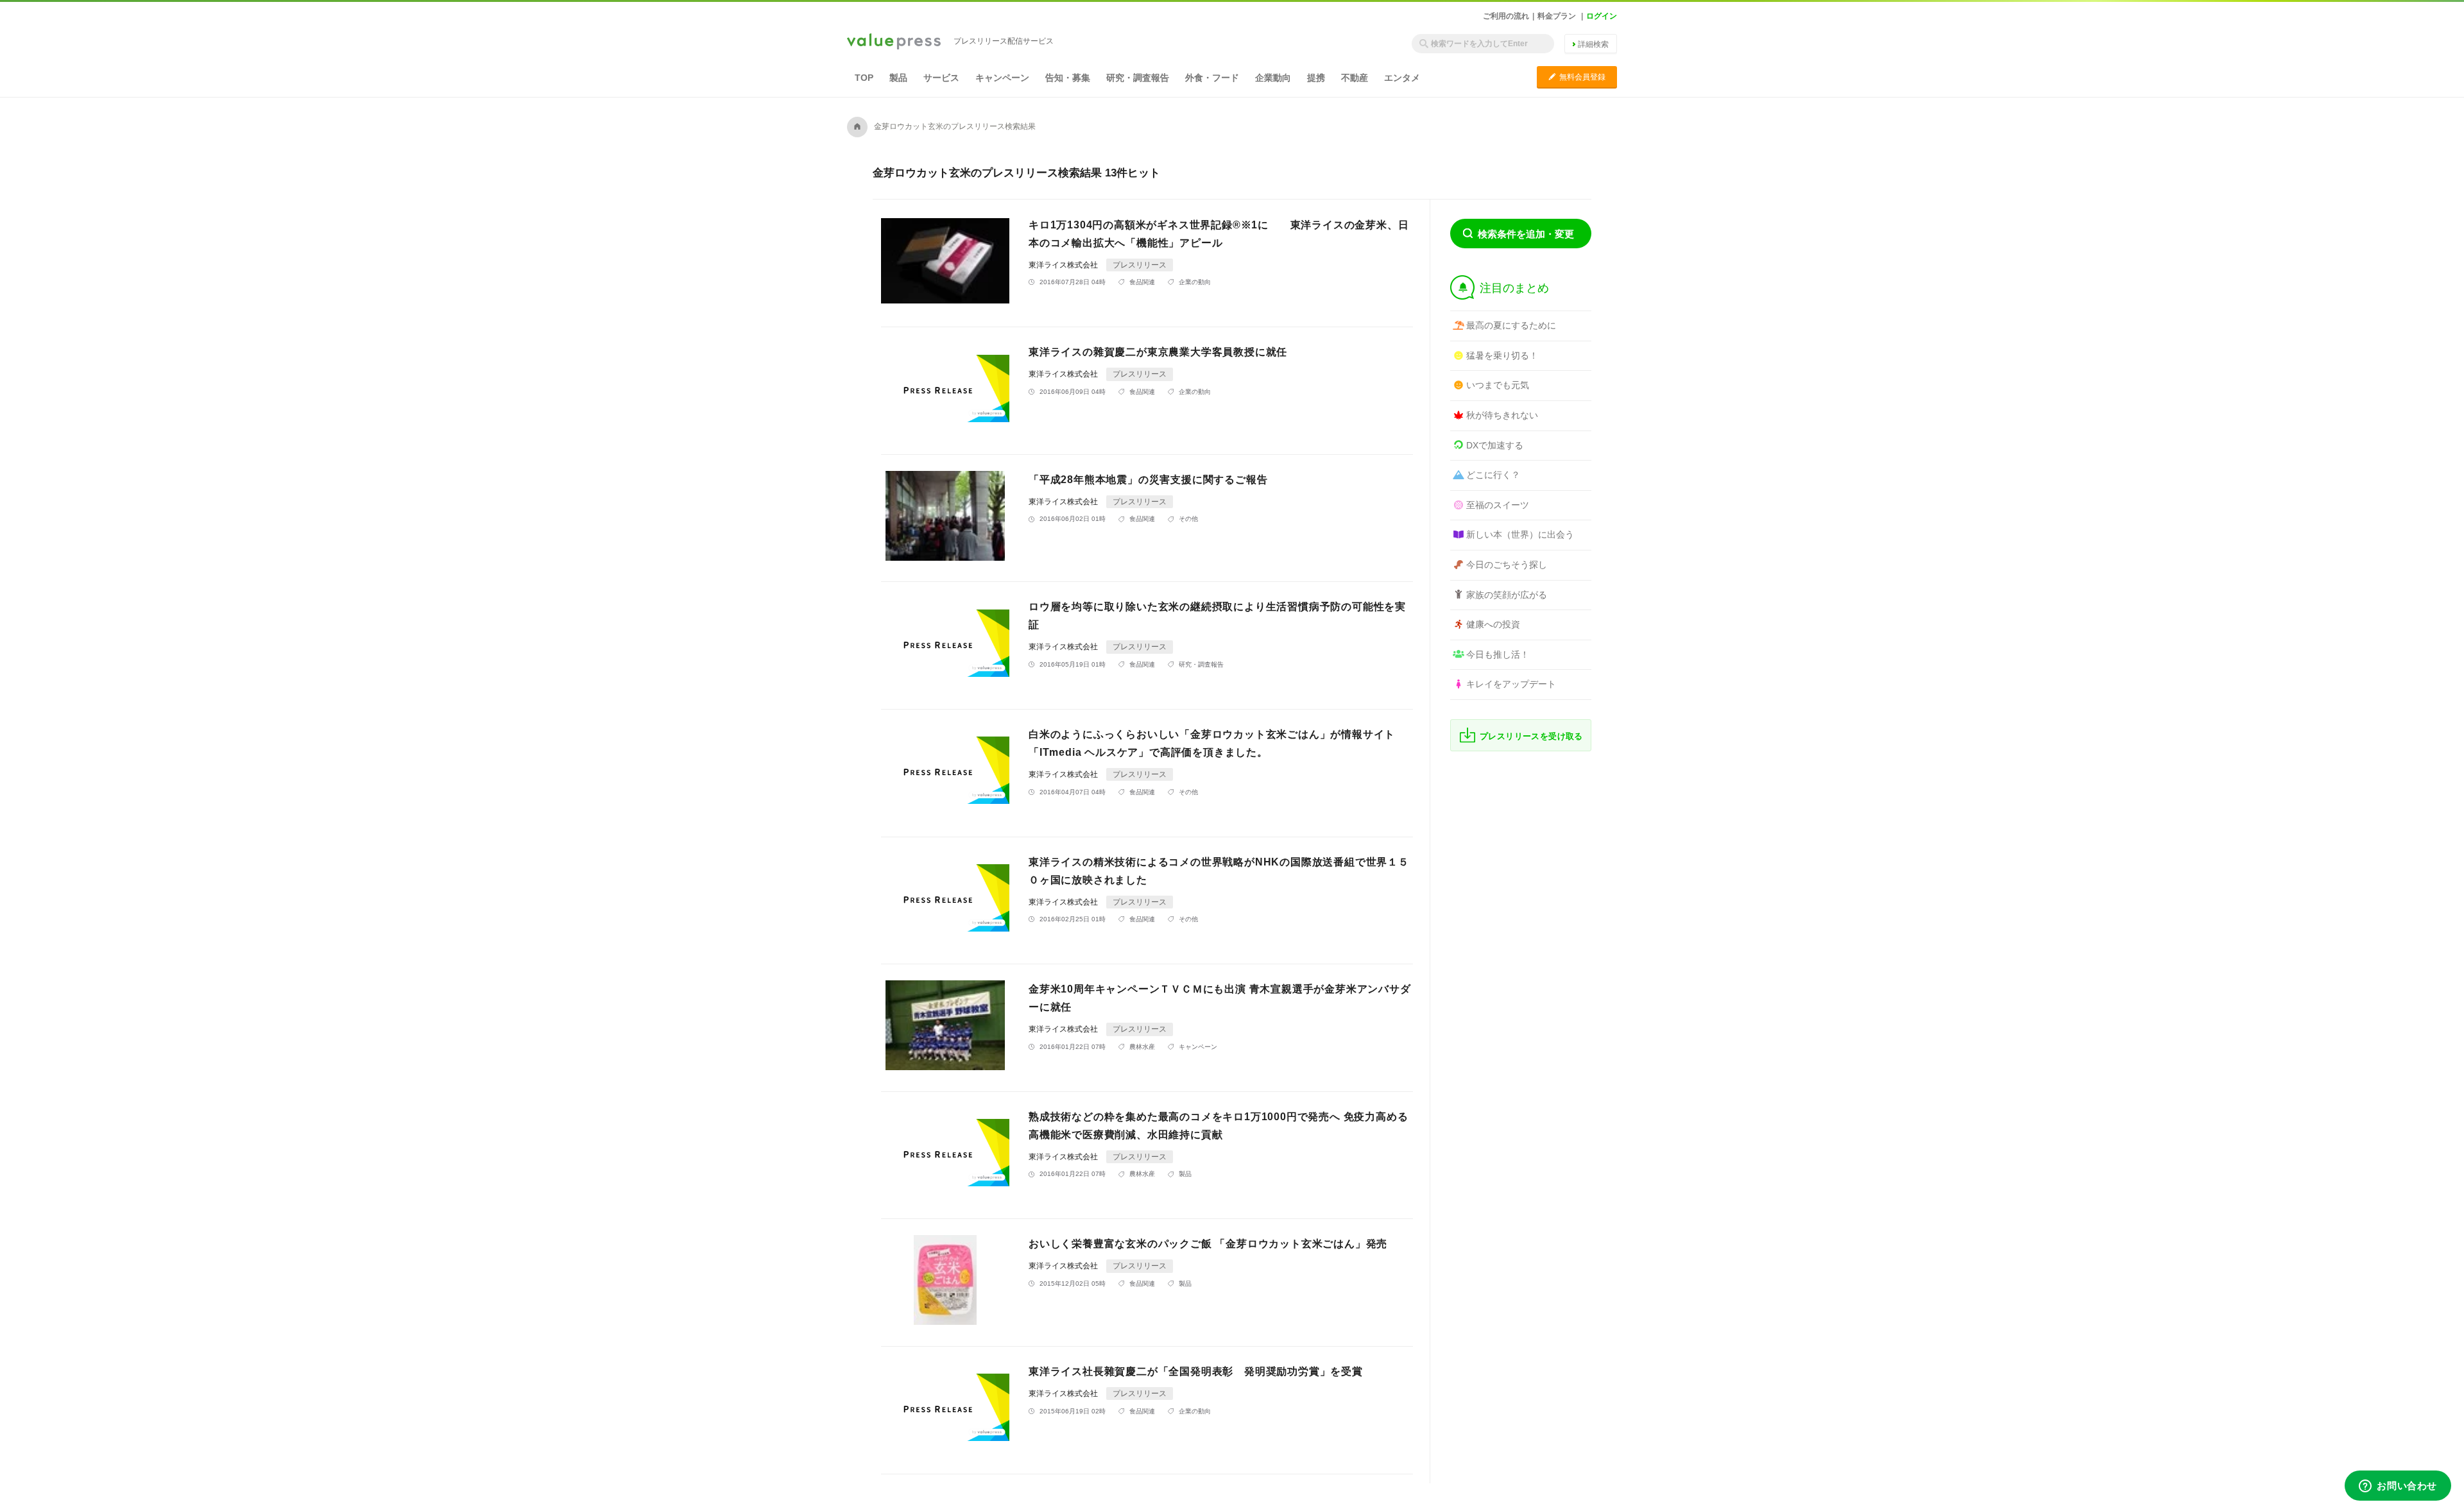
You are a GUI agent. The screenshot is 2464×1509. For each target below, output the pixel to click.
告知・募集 (1068, 78)
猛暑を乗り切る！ (1502, 355)
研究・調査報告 (1138, 78)
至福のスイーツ (1498, 505)
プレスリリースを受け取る (1531, 736)
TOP (864, 78)
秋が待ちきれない (1502, 415)
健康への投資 (1493, 624)
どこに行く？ (1493, 475)
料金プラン (1557, 16)
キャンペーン (1002, 78)
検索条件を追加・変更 (1526, 234)
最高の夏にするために (1511, 325)
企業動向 (1273, 78)
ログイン (1602, 16)
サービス (941, 78)
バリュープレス (894, 42)
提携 (1316, 78)
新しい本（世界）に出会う (1520, 534)
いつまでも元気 (1498, 385)
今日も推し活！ (1498, 654)
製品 (898, 78)
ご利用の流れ (1506, 16)
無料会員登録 (1577, 77)
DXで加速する (1495, 445)
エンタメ (1402, 78)
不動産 (1355, 78)
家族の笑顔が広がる (1507, 595)
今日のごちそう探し (1507, 565)
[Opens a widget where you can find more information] (2398, 1487)
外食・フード (1212, 78)
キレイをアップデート (1511, 684)
